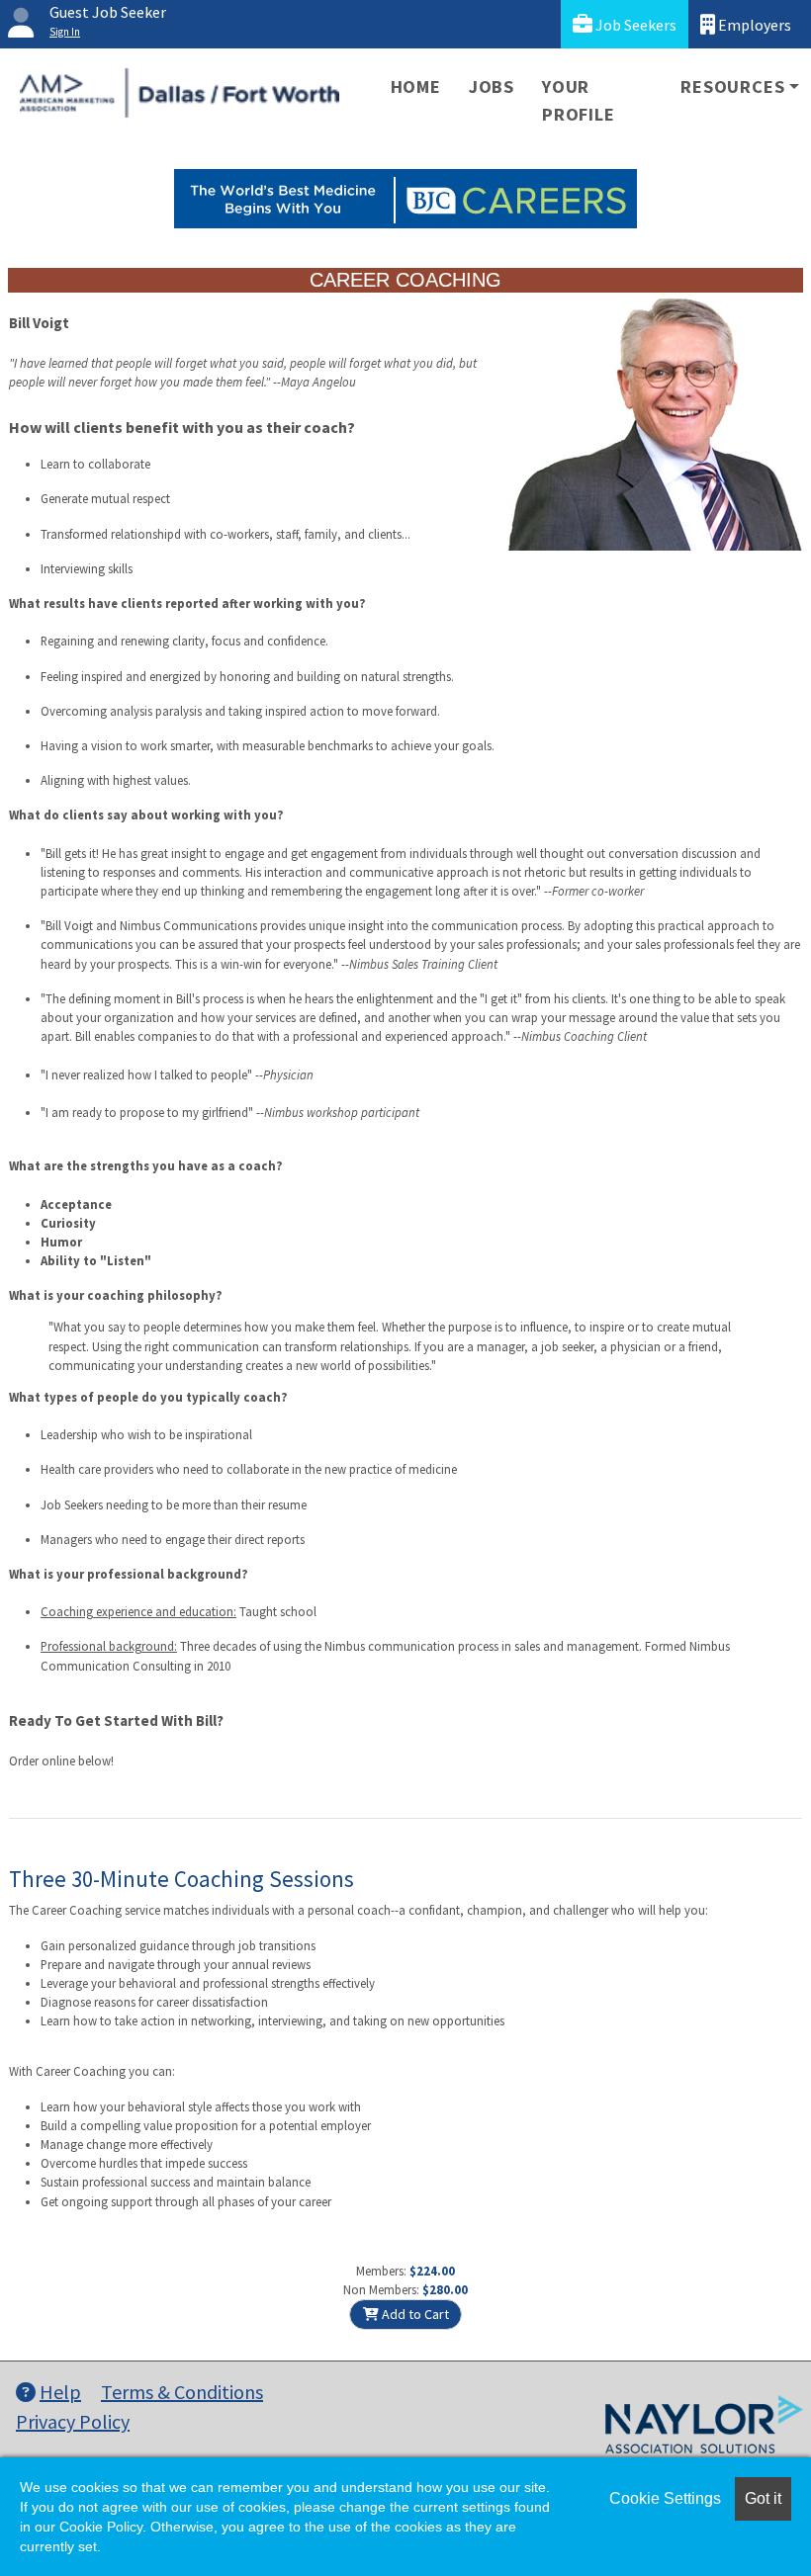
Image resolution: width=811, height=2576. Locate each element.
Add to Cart (414, 2314)
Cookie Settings (665, 2498)
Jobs (492, 86)
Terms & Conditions (182, 2392)
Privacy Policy (73, 2421)
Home (416, 86)
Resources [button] (732, 86)
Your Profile (579, 100)
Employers (753, 25)
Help (60, 2392)
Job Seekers (634, 25)
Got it (763, 2498)
